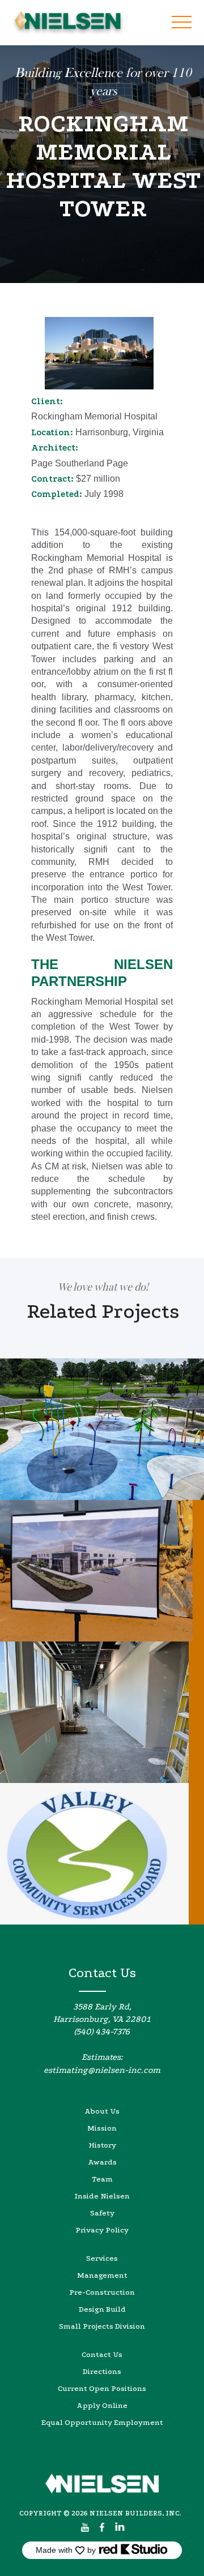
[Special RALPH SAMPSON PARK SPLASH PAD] (102, 1429)
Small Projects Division (102, 2326)
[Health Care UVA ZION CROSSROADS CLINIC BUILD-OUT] (102, 1712)
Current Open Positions (102, 2388)
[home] (65, 23)
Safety (102, 2213)
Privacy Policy (102, 2230)
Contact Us (102, 2354)
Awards (102, 2162)
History (102, 2145)
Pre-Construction (102, 2292)
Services (102, 2258)
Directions (102, 2371)
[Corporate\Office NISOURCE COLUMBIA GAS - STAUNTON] (102, 1571)
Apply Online (102, 2405)
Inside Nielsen (102, 2196)
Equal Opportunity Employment (102, 2422)
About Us (102, 2111)
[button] (181, 23)
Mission (102, 2128)
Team (102, 2179)
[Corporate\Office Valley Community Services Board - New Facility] (102, 1854)
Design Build (102, 2309)
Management (102, 2275)
